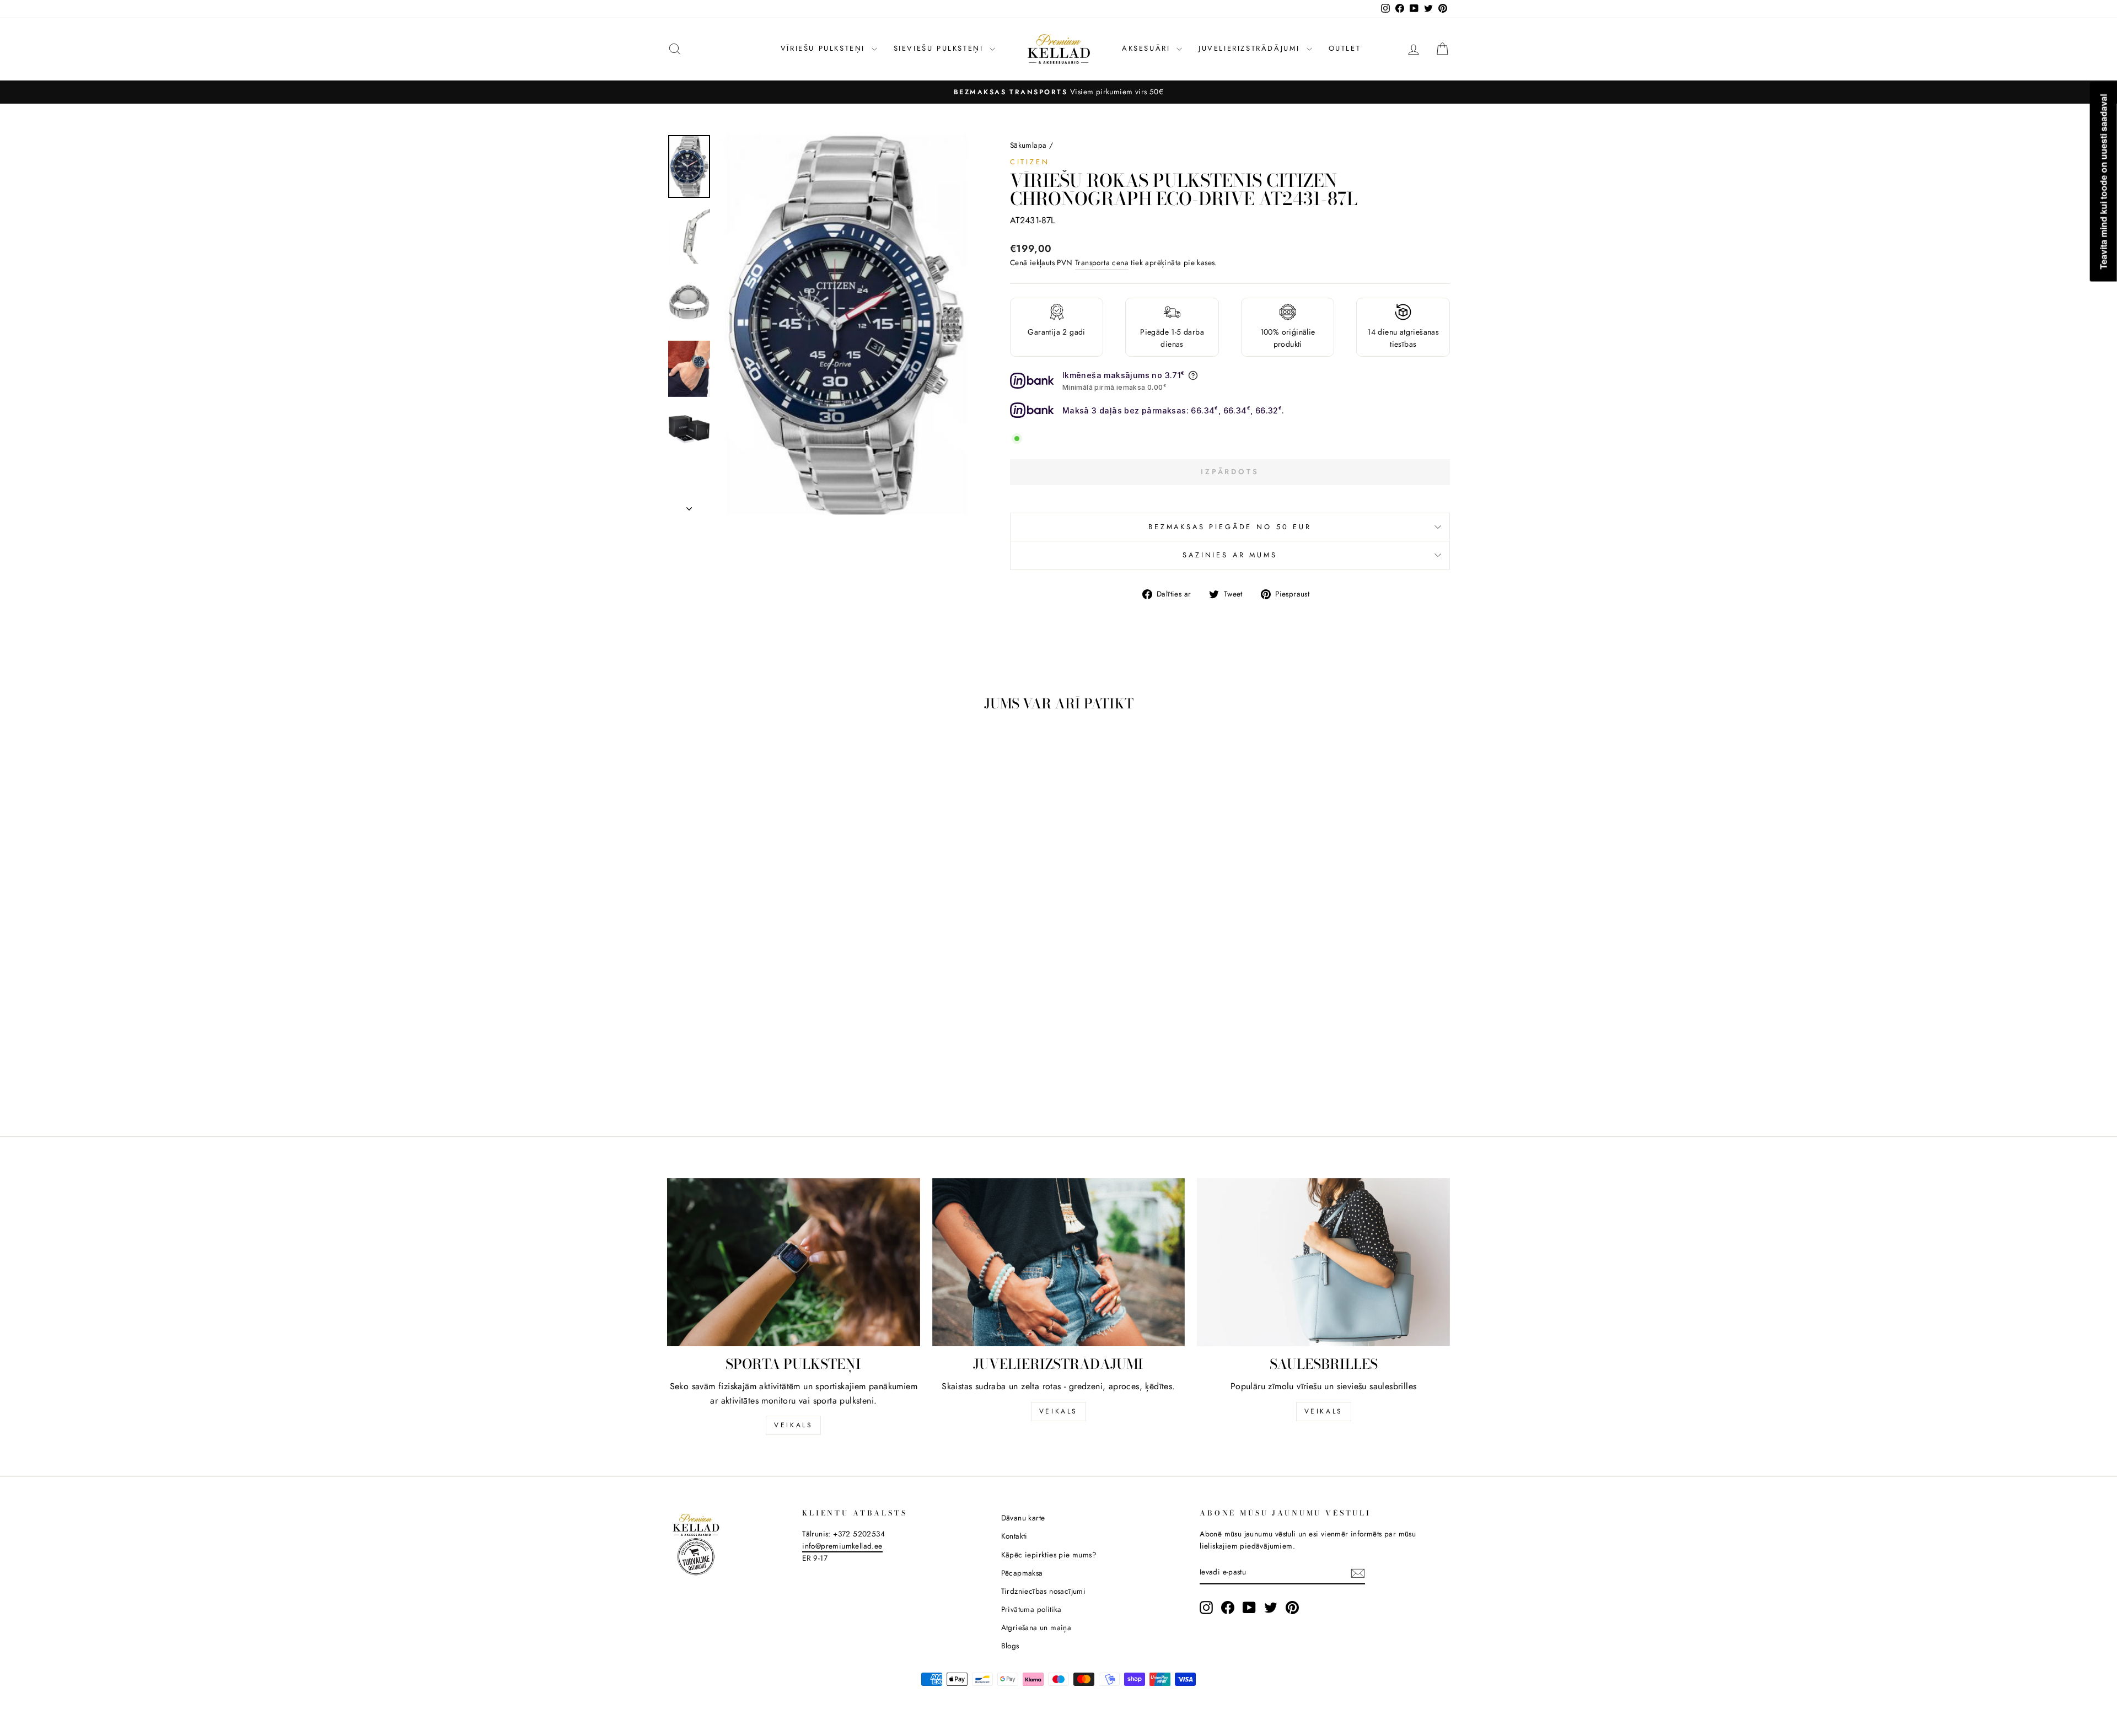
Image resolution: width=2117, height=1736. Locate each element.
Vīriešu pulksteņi (825, 48)
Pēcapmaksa (1022, 1573)
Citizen (1030, 162)
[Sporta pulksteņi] (794, 1262)
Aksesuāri (1148, 48)
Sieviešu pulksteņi (940, 48)
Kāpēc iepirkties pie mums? (1049, 1555)
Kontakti (1014, 1536)
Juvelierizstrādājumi (1251, 48)
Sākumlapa (1028, 145)
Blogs (1010, 1646)
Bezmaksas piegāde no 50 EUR (1230, 527)
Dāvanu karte (1023, 1518)
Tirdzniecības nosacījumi (1044, 1591)
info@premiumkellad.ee (842, 1546)
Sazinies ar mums (1230, 555)
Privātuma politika (1031, 1609)
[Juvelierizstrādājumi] (1059, 1262)
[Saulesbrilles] (1323, 1262)
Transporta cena (1102, 262)
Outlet (1345, 48)
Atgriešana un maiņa (1036, 1627)
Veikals (793, 1425)
